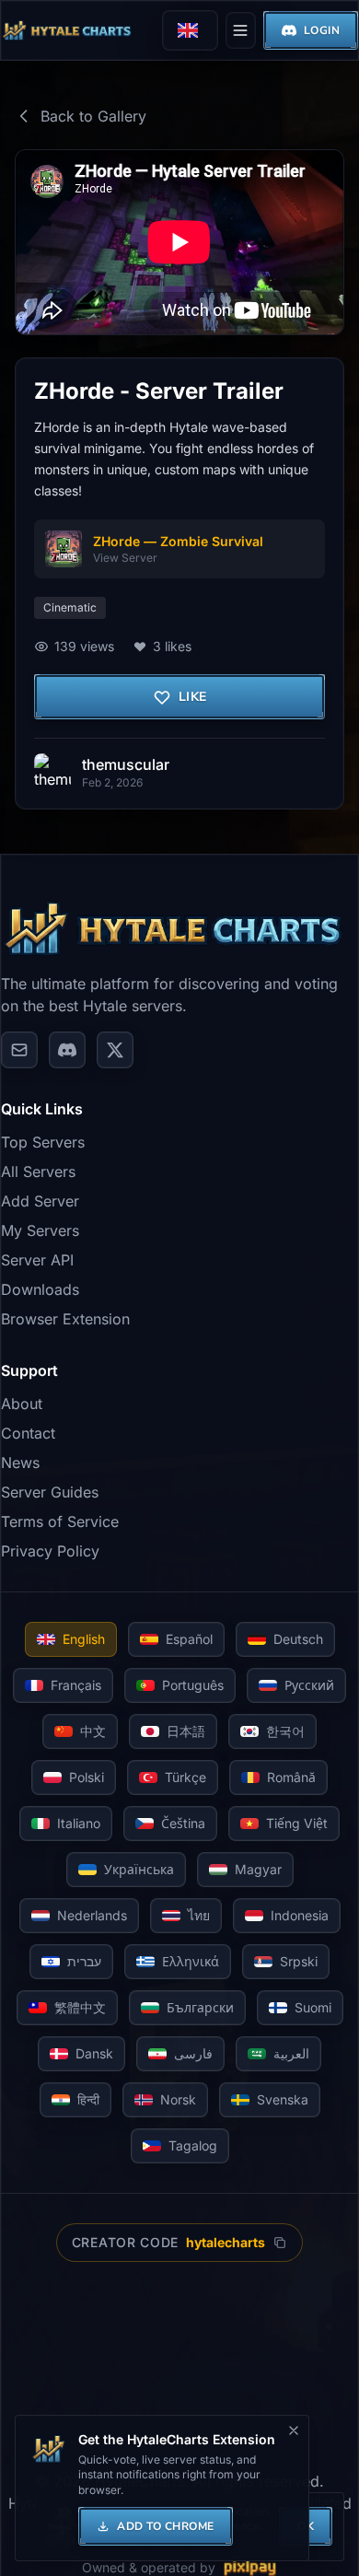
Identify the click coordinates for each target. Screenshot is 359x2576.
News (20, 1463)
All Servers (38, 1171)
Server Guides (50, 1492)
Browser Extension (65, 1319)
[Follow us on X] (115, 1050)
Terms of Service (60, 1521)
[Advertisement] (179, 2366)
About (22, 1404)
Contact (28, 1433)
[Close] (294, 2430)
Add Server (40, 1201)
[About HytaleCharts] (19, 1050)
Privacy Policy (50, 1551)
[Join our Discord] (67, 1050)
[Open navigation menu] (240, 30)
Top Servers (43, 1142)
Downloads (40, 1289)
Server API (37, 1260)
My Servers (40, 1230)
